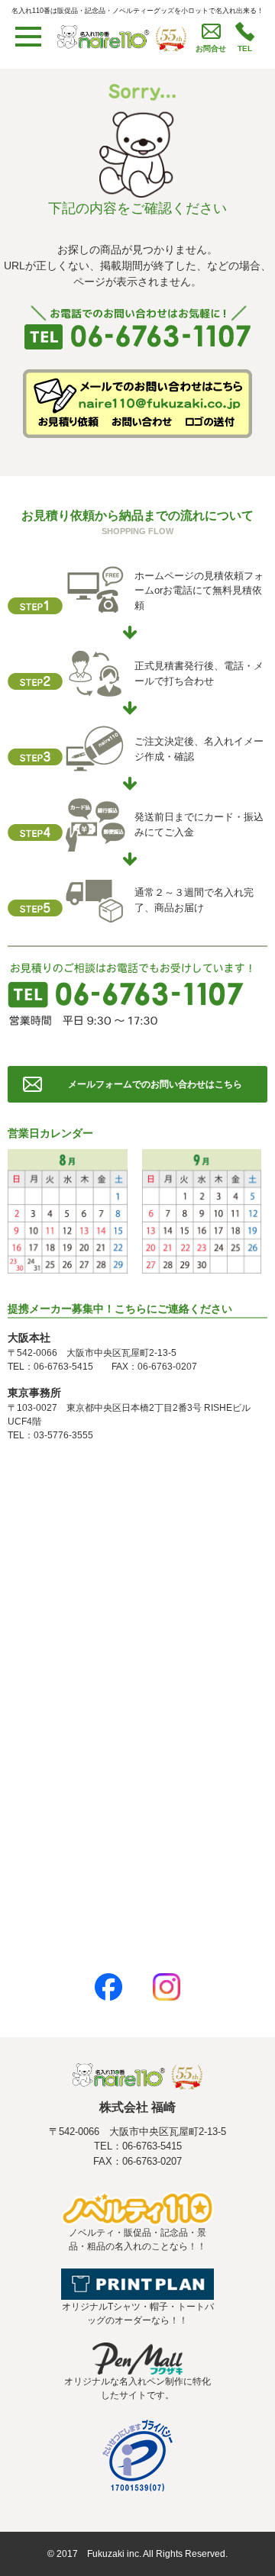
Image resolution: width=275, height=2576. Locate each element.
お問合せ (211, 48)
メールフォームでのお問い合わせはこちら (155, 1084)
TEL (245, 48)
